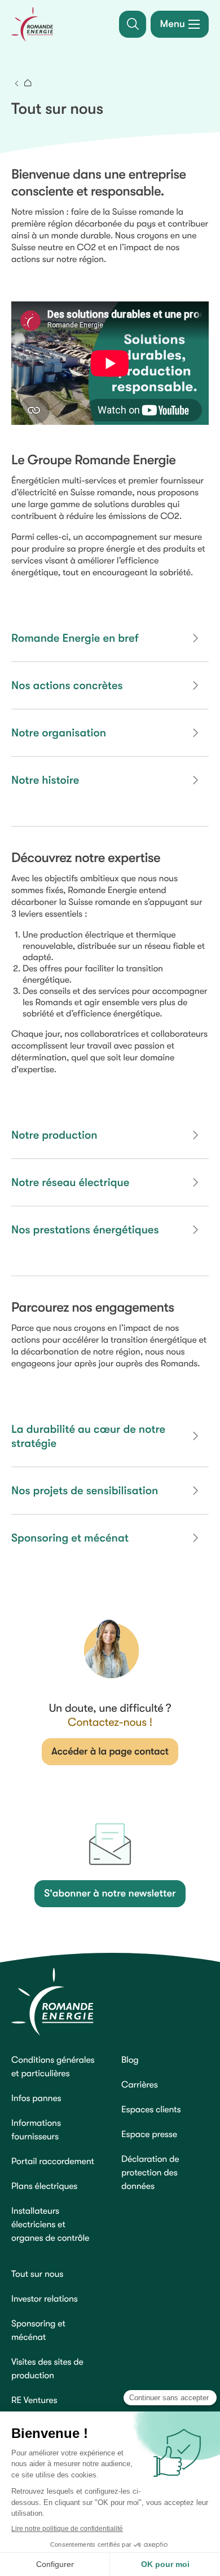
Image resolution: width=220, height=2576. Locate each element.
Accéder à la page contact (110, 1752)
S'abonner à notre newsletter (110, 1894)
